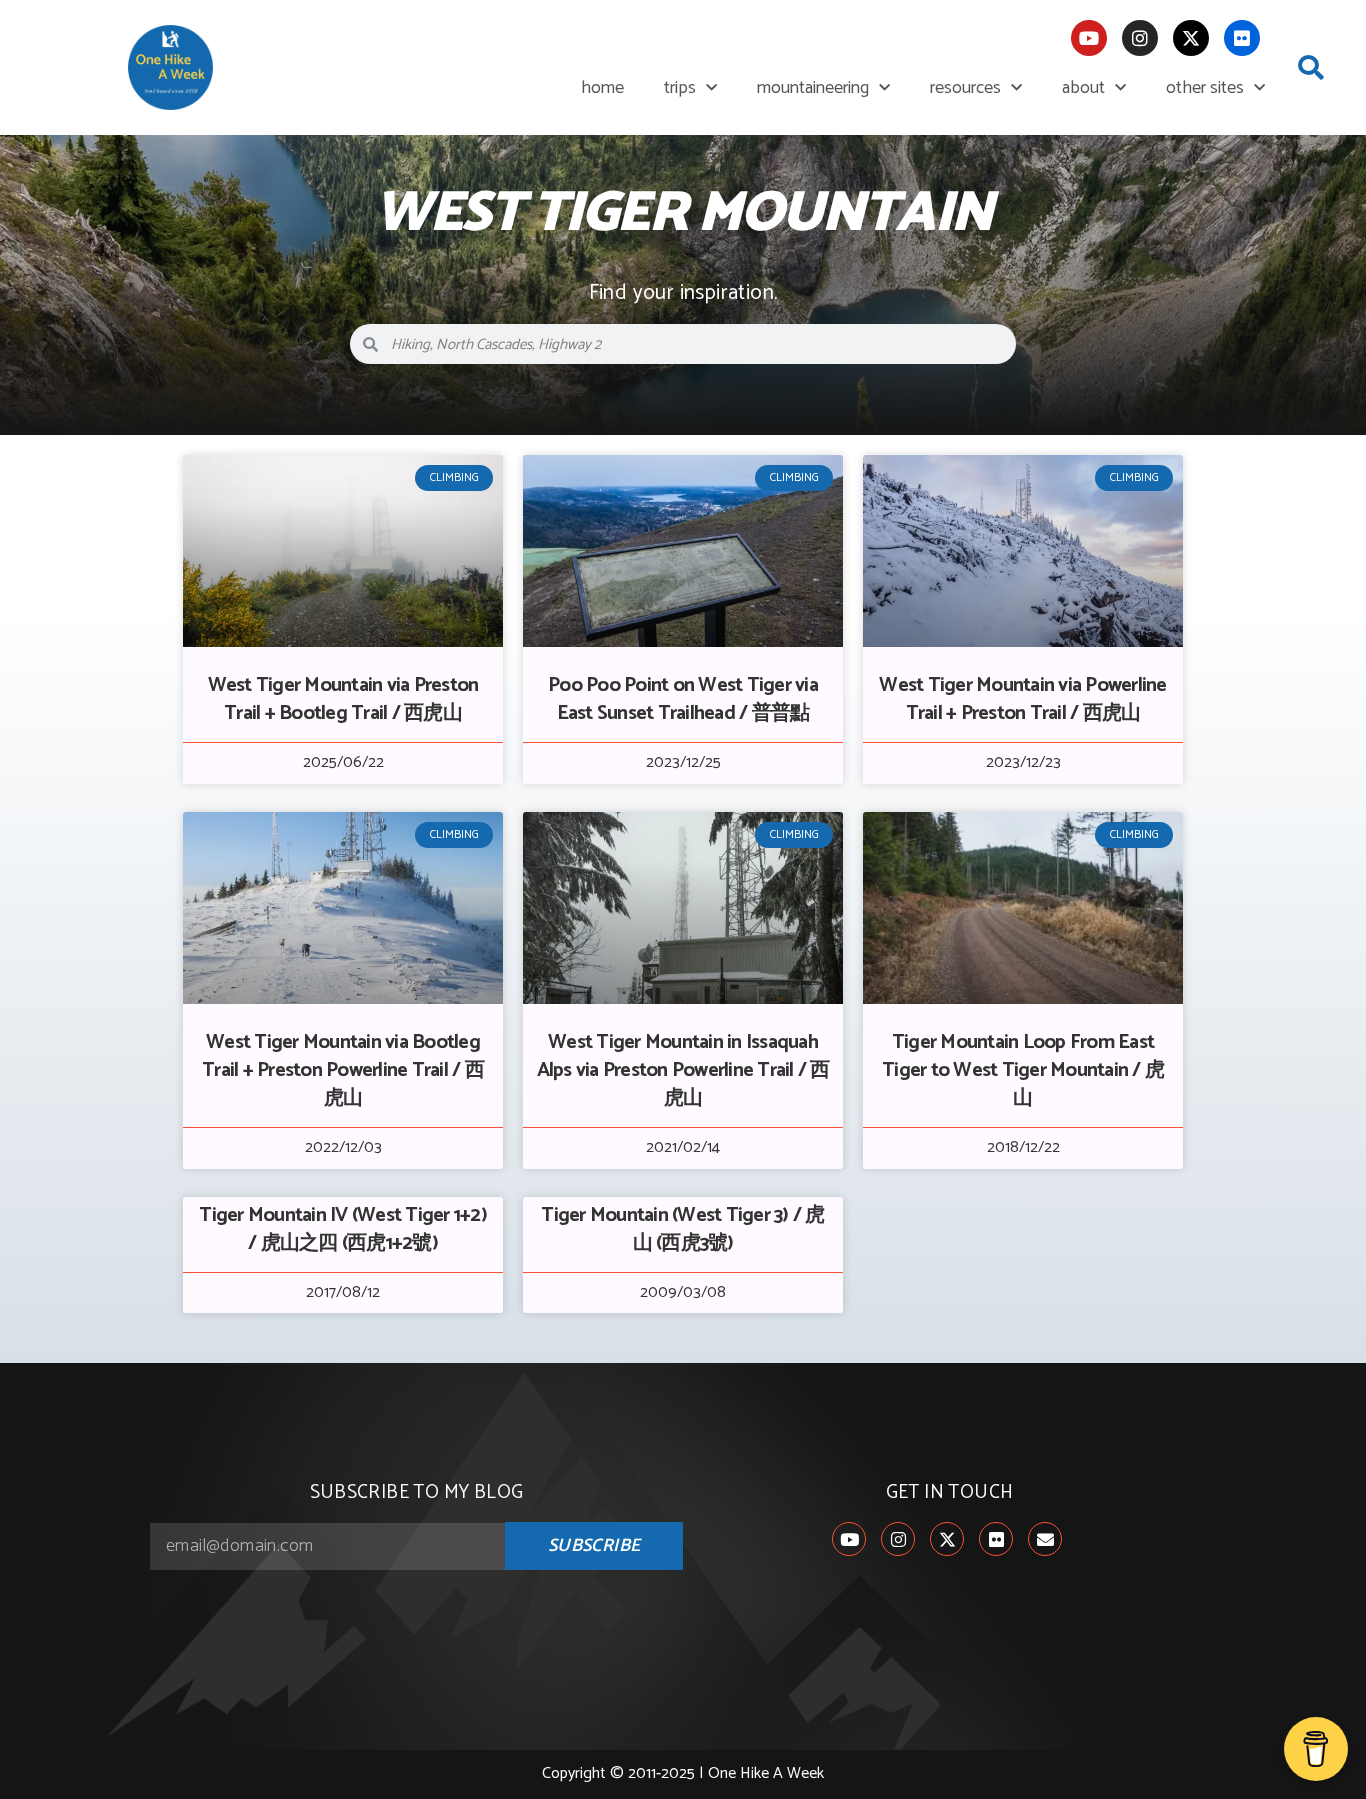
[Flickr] (1242, 38)
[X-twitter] (1191, 38)
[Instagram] (1140, 38)
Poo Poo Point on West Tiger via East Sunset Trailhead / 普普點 (683, 699)
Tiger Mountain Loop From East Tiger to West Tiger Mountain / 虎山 (1023, 1070)
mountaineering (813, 88)
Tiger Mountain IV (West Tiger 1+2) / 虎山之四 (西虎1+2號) (343, 1229)
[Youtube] (1089, 38)
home (602, 88)
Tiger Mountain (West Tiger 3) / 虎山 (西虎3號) (682, 1229)
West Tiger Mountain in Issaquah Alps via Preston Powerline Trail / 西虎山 (683, 1070)
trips (680, 88)
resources (965, 88)
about (1083, 88)
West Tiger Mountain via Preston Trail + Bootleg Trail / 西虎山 (343, 699)
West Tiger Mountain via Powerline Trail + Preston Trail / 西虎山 (1022, 699)
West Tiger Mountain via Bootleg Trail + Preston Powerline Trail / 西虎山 (343, 1070)
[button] (1311, 68)
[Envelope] (1045, 1539)
